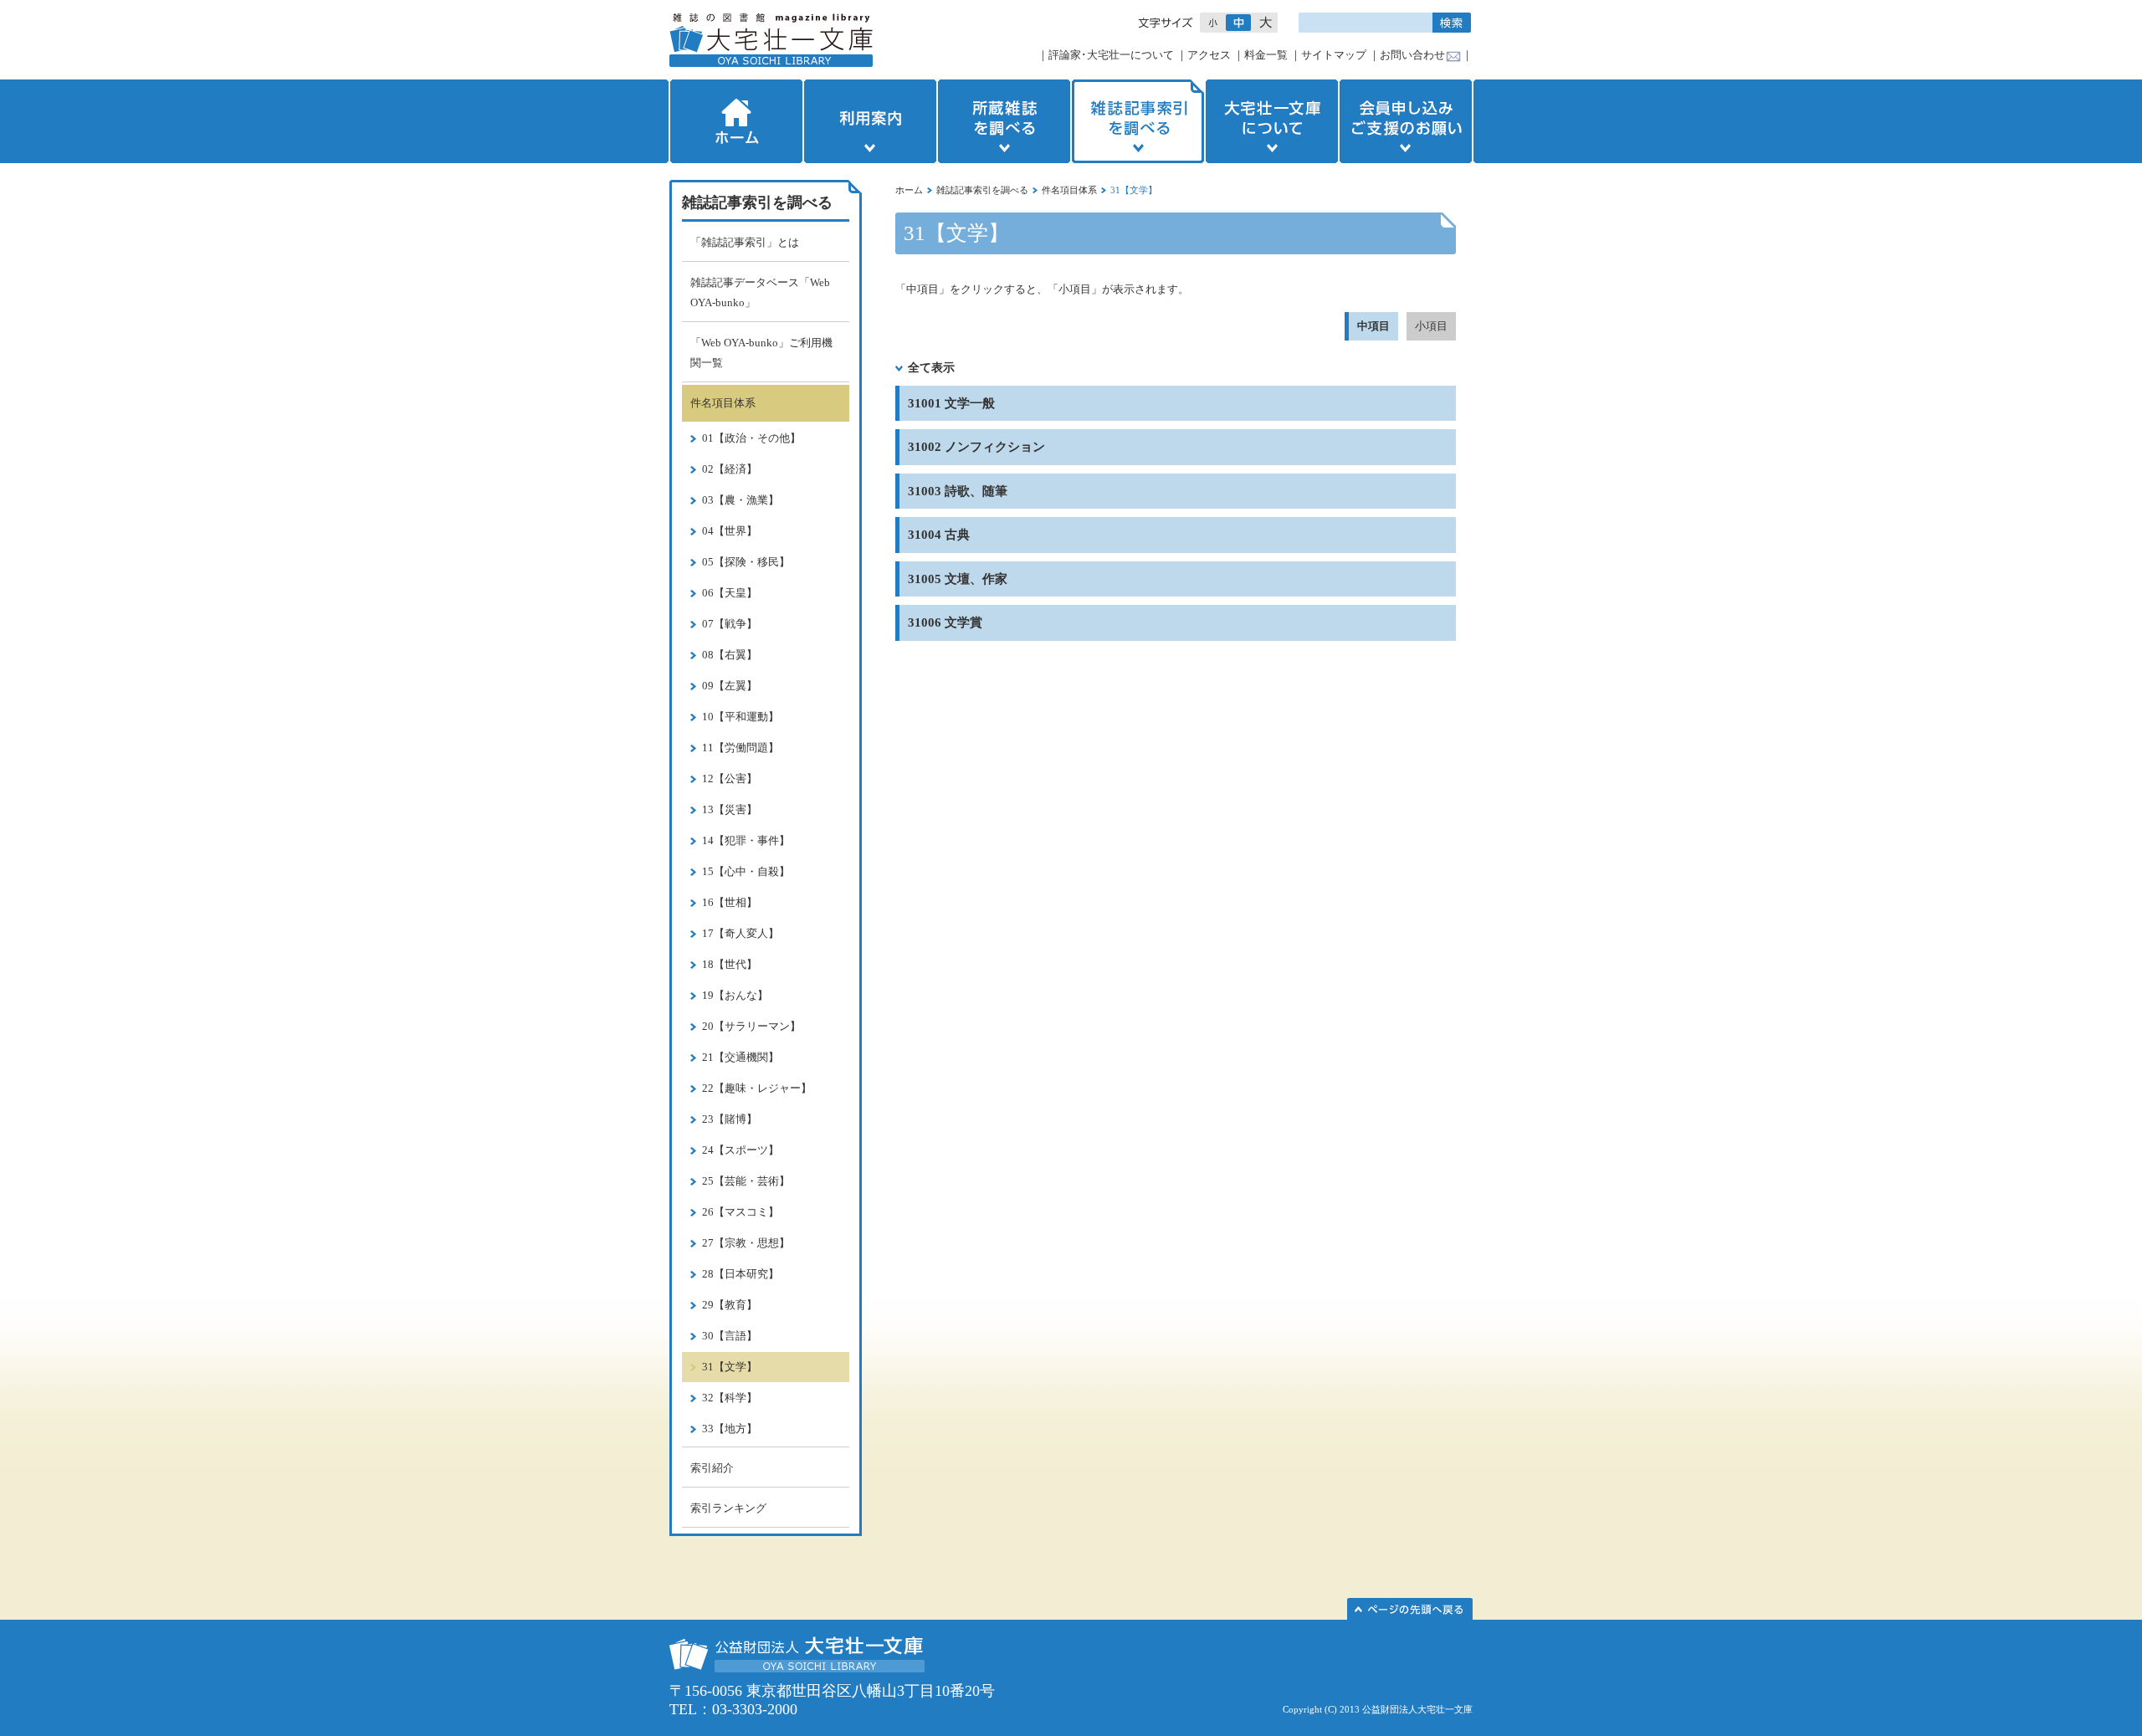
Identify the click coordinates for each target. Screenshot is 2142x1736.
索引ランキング (728, 1508)
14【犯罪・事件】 (746, 840)
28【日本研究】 (740, 1274)
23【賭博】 (730, 1119)
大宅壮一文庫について (1272, 121)
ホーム (735, 121)
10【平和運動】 (740, 717)
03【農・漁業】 (740, 500)
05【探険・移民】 (746, 562)
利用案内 (870, 121)
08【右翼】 (730, 655)
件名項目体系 (1069, 190)
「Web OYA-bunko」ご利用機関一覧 (761, 353)
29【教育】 (730, 1305)
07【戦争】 (730, 624)
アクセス (1209, 55)
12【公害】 (730, 778)
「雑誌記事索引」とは (745, 242)
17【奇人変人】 (740, 933)
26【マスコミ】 (740, 1212)
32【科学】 (730, 1398)
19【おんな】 (735, 995)
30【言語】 (730, 1336)
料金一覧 (1266, 55)
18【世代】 (730, 964)
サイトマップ (1334, 55)
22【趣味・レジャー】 (757, 1088)
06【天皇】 (730, 593)
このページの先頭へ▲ (1410, 1609)
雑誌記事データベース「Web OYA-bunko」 (760, 292)
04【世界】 (730, 531)
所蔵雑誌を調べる (1004, 121)
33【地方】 (730, 1429)
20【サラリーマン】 (751, 1026)
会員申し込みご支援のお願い (1407, 121)
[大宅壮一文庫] (771, 40)
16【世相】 (730, 902)
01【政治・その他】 (751, 438)
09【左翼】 (730, 686)
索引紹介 (712, 1468)
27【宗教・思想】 (746, 1243)
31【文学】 (730, 1367)
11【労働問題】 (740, 748)
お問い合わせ (1412, 55)
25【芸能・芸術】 (746, 1181)
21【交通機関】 (740, 1057)
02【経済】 (730, 469)
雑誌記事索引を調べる (1138, 121)
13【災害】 (730, 809)
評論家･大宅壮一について (1111, 55)
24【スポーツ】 (740, 1150)
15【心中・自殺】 (746, 871)
